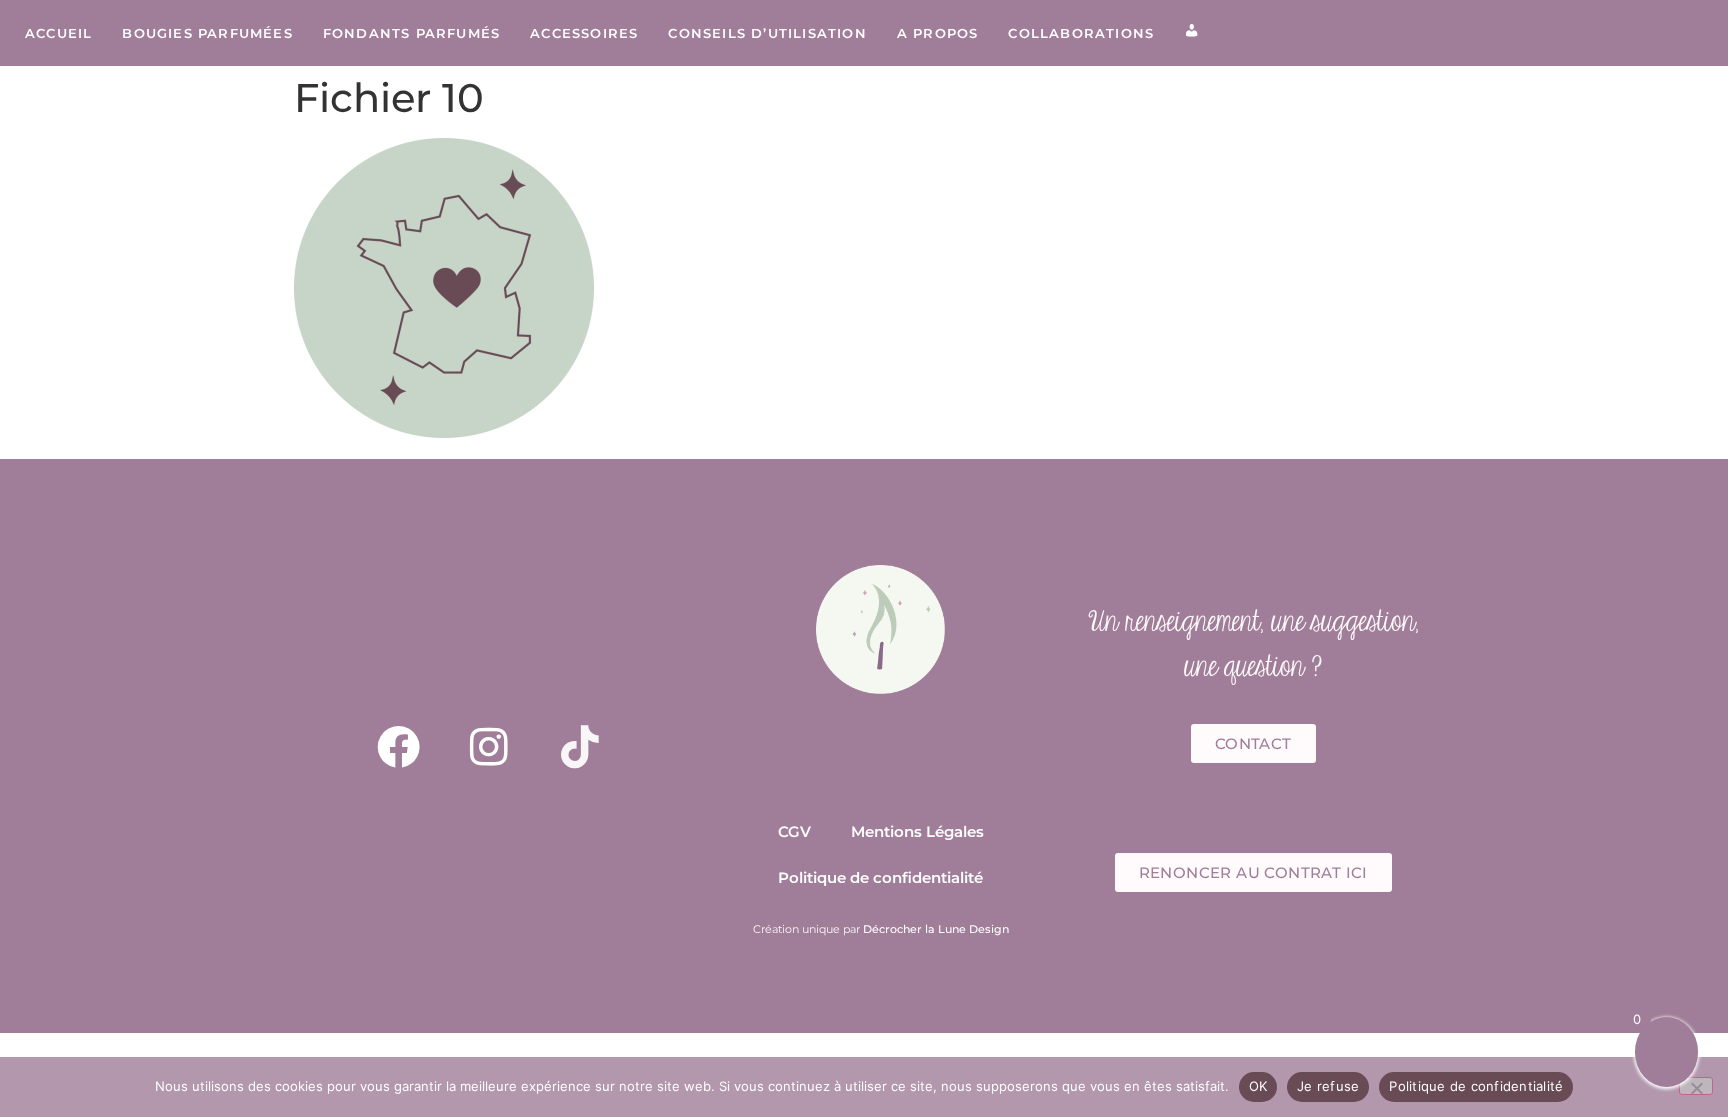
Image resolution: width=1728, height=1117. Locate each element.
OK (1258, 1086)
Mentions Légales (917, 831)
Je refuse (1328, 1086)
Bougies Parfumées (207, 33)
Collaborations (1081, 33)
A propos (938, 33)
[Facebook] (398, 746)
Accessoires (584, 33)
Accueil (58, 33)
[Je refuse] (1696, 1086)
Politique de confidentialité (880, 877)
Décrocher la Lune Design (936, 929)
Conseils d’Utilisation (767, 33)
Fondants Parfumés (411, 33)
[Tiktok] (580, 746)
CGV (794, 831)
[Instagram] (489, 746)
